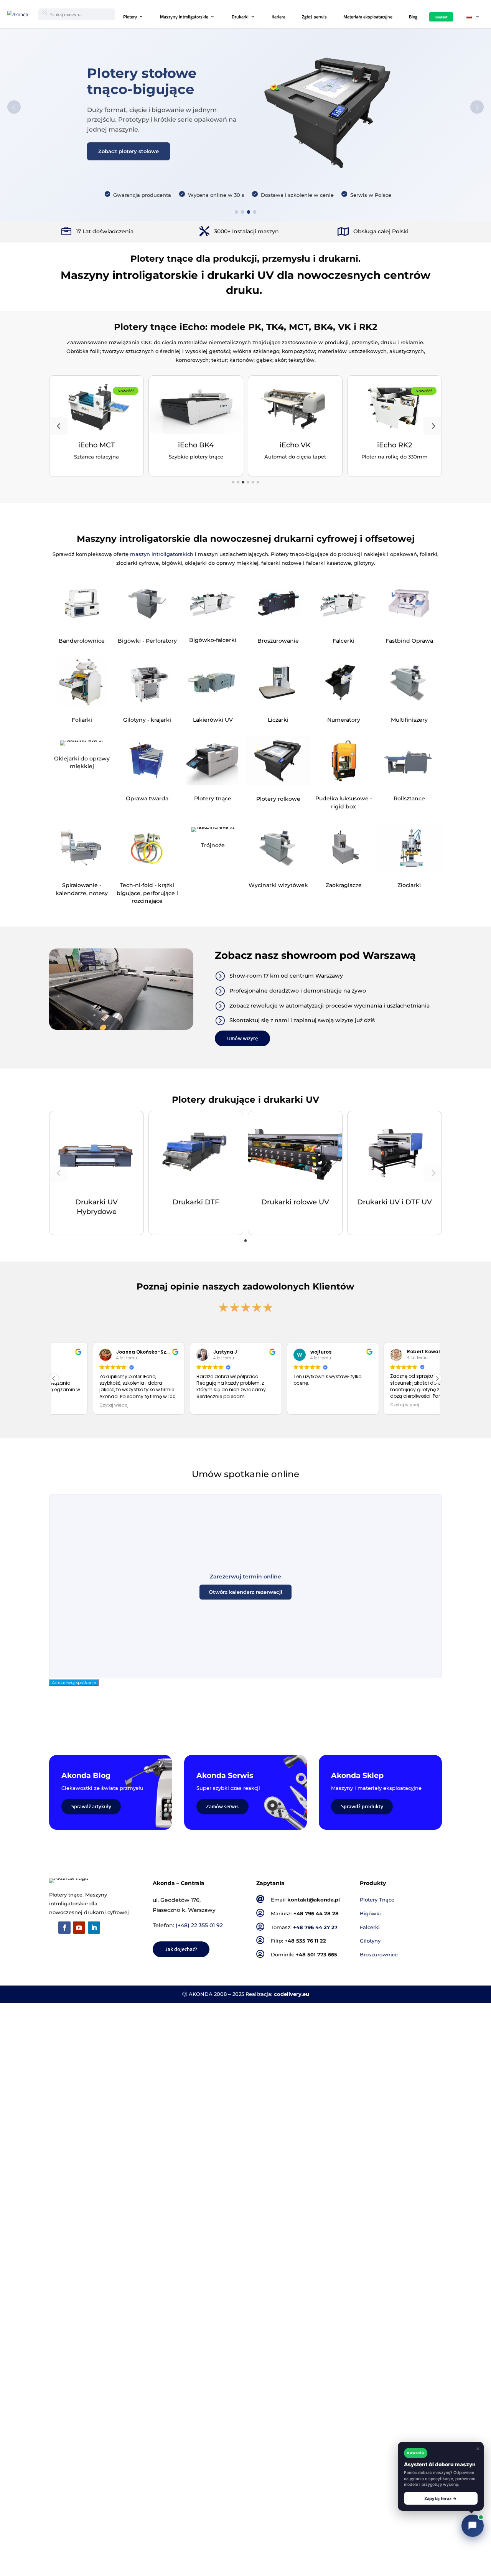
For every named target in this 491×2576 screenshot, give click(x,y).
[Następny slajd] (477, 107)
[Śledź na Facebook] (64, 1928)
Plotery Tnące (377, 1900)
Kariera (278, 17)
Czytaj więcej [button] (327, 1405)
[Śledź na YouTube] (79, 1928)
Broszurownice (379, 1955)
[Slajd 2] (243, 212)
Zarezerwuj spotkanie (74, 1683)
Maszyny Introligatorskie (184, 17)
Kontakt (441, 17)
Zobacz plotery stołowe (129, 151)
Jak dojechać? (181, 1949)
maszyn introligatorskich (162, 554)
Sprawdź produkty (362, 1806)
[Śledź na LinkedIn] (94, 1928)
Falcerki (370, 1927)
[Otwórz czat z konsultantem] (473, 2526)
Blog (413, 17)
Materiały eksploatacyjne (368, 17)
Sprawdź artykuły (91, 1806)
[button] (58, 426)
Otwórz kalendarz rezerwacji (245, 1592)
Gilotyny (370, 1941)
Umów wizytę (242, 1038)
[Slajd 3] (249, 212)
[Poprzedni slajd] (14, 107)
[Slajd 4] (255, 212)
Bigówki (370, 1914)
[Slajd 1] (236, 212)
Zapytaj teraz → (441, 2498)
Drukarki (240, 17)
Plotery (130, 17)
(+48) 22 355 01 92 (199, 1925)
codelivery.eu (292, 1994)
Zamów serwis (222, 1806)
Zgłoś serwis (314, 17)
